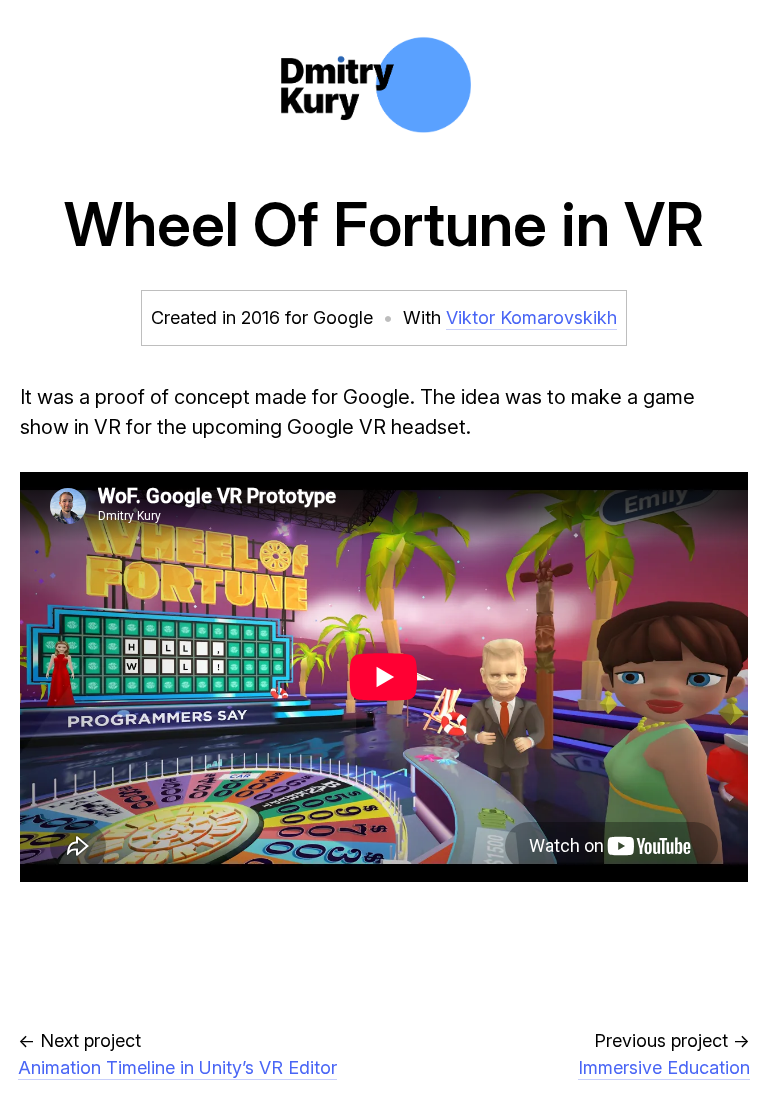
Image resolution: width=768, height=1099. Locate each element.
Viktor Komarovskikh (531, 317)
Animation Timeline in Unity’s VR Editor (177, 1067)
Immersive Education (664, 1067)
